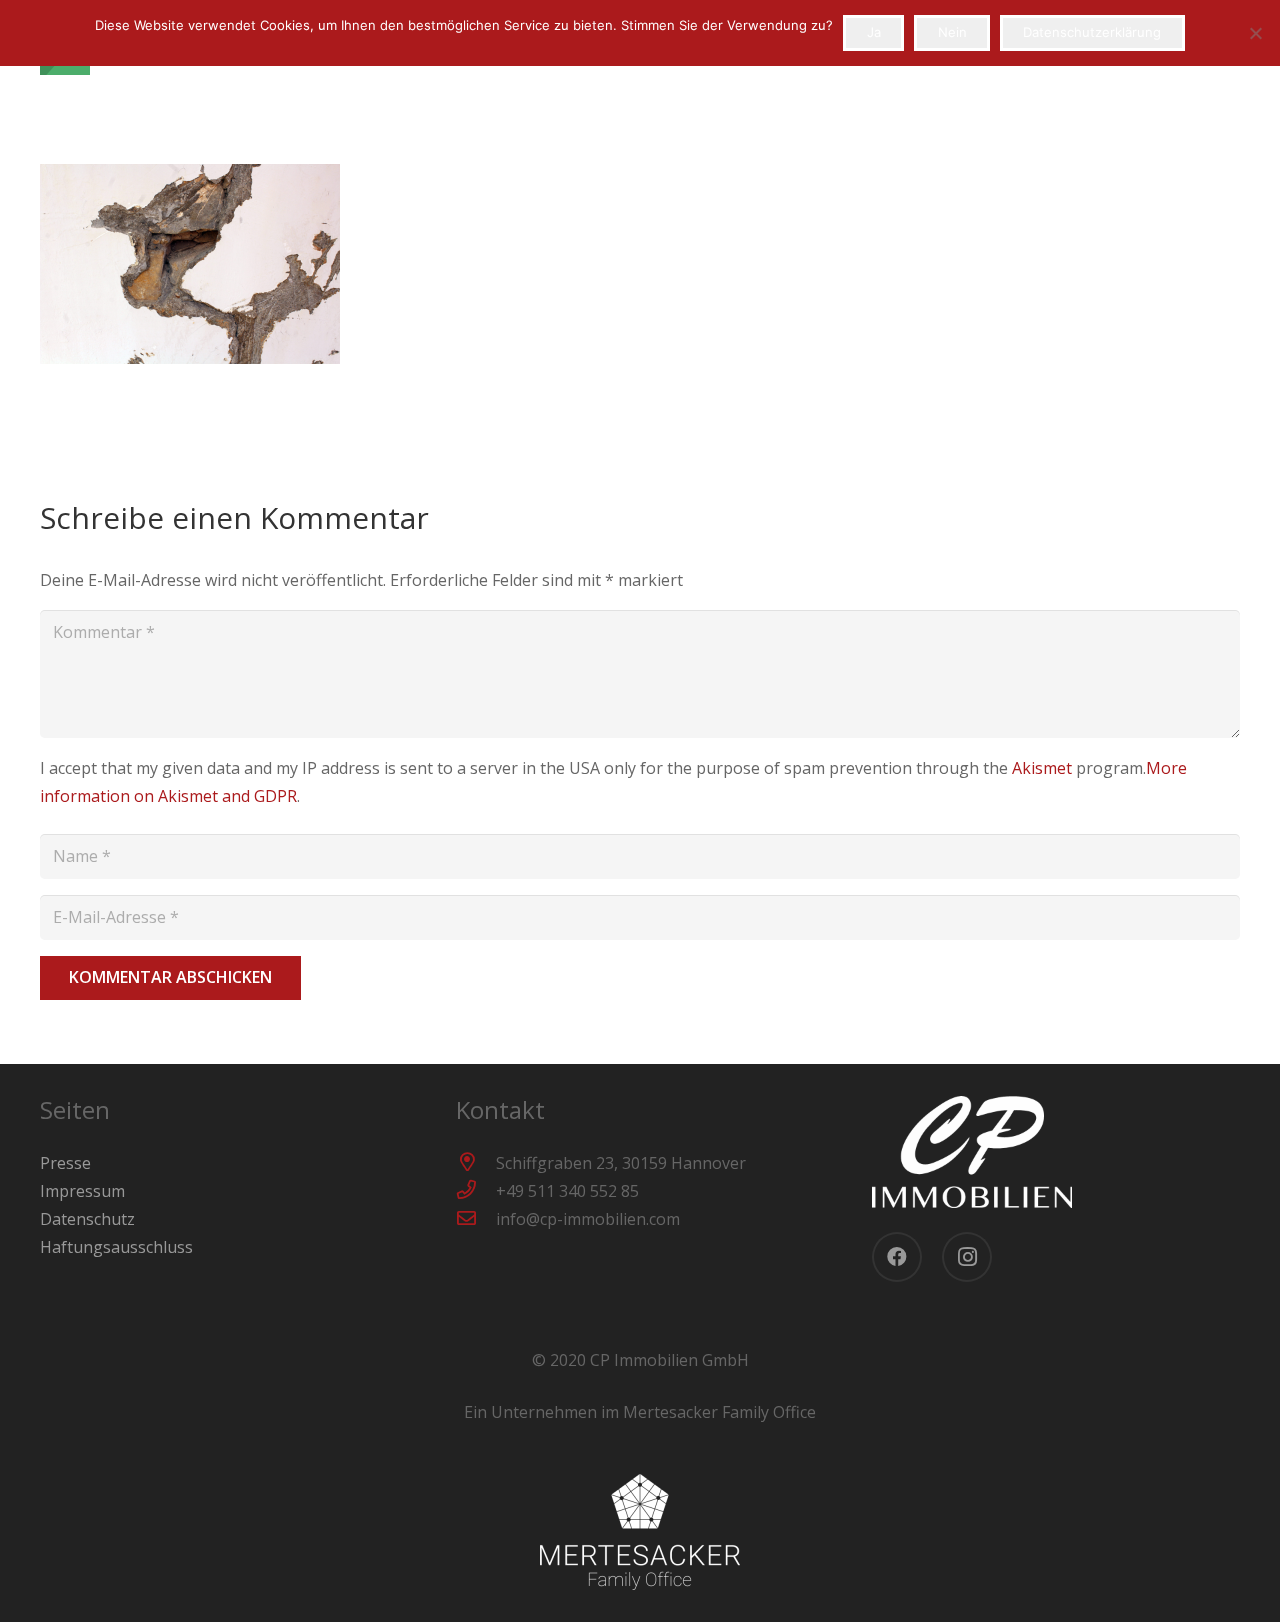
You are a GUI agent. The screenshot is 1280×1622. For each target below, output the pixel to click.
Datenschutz (87, 1219)
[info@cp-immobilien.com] (476, 1219)
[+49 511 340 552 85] (476, 1191)
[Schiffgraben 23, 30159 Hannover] (476, 1163)
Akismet (1042, 768)
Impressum (82, 1191)
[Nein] (1255, 33)
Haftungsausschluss (116, 1247)
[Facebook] (897, 1257)
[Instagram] (967, 1257)
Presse (65, 1163)
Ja (874, 32)
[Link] (1056, 1152)
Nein (952, 32)
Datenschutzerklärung (1092, 32)
